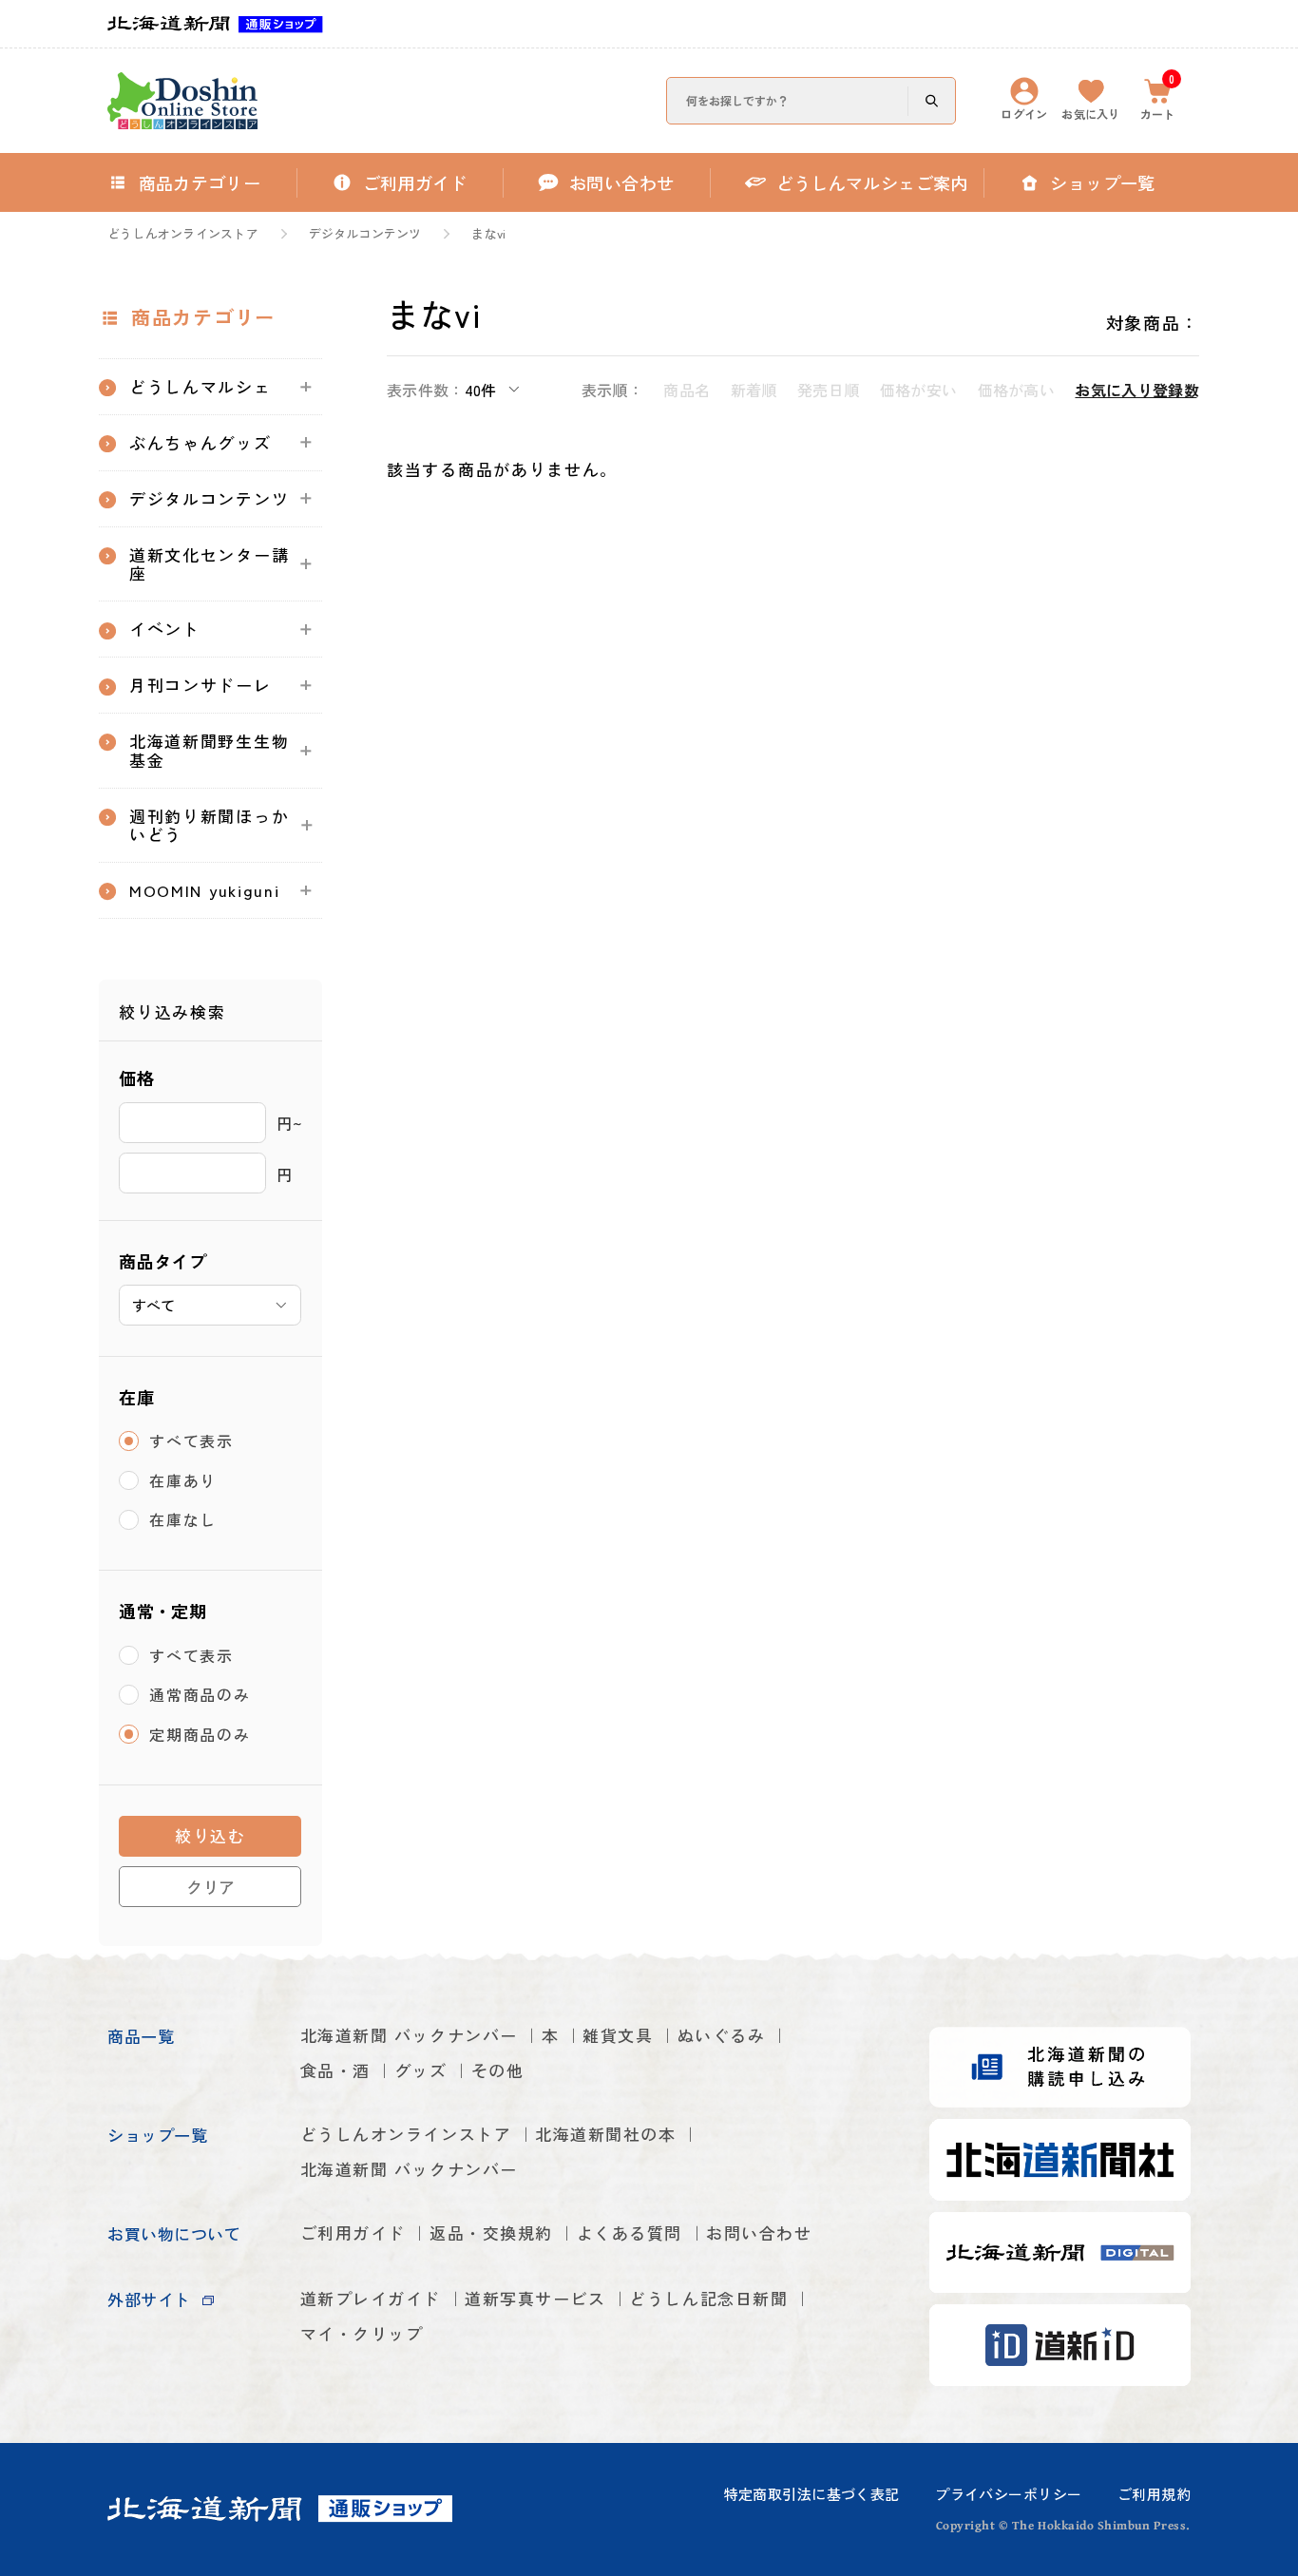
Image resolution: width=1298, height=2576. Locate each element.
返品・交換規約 (491, 2233)
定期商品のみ (200, 1734)
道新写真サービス (535, 2298)
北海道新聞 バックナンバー (409, 2035)
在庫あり (183, 1480)
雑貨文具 (618, 2035)
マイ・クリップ (362, 2333)
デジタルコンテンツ (365, 234)
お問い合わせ (759, 2233)
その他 (498, 2070)
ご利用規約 (1154, 2494)
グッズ (421, 2070)
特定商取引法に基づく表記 (812, 2494)
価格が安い (918, 390)
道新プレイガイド (371, 2298)
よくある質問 (630, 2233)
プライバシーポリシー (1008, 2494)
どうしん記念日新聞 (708, 2298)
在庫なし (183, 1519)
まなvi (488, 234)
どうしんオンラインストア (183, 234)
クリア (210, 1887)
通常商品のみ (200, 1694)
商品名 (687, 390)
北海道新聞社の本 (605, 2134)
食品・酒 (335, 2070)
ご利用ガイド (353, 2233)
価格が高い (1016, 390)
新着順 (754, 390)
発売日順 (828, 390)
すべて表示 (191, 1441)
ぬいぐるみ (722, 2035)
